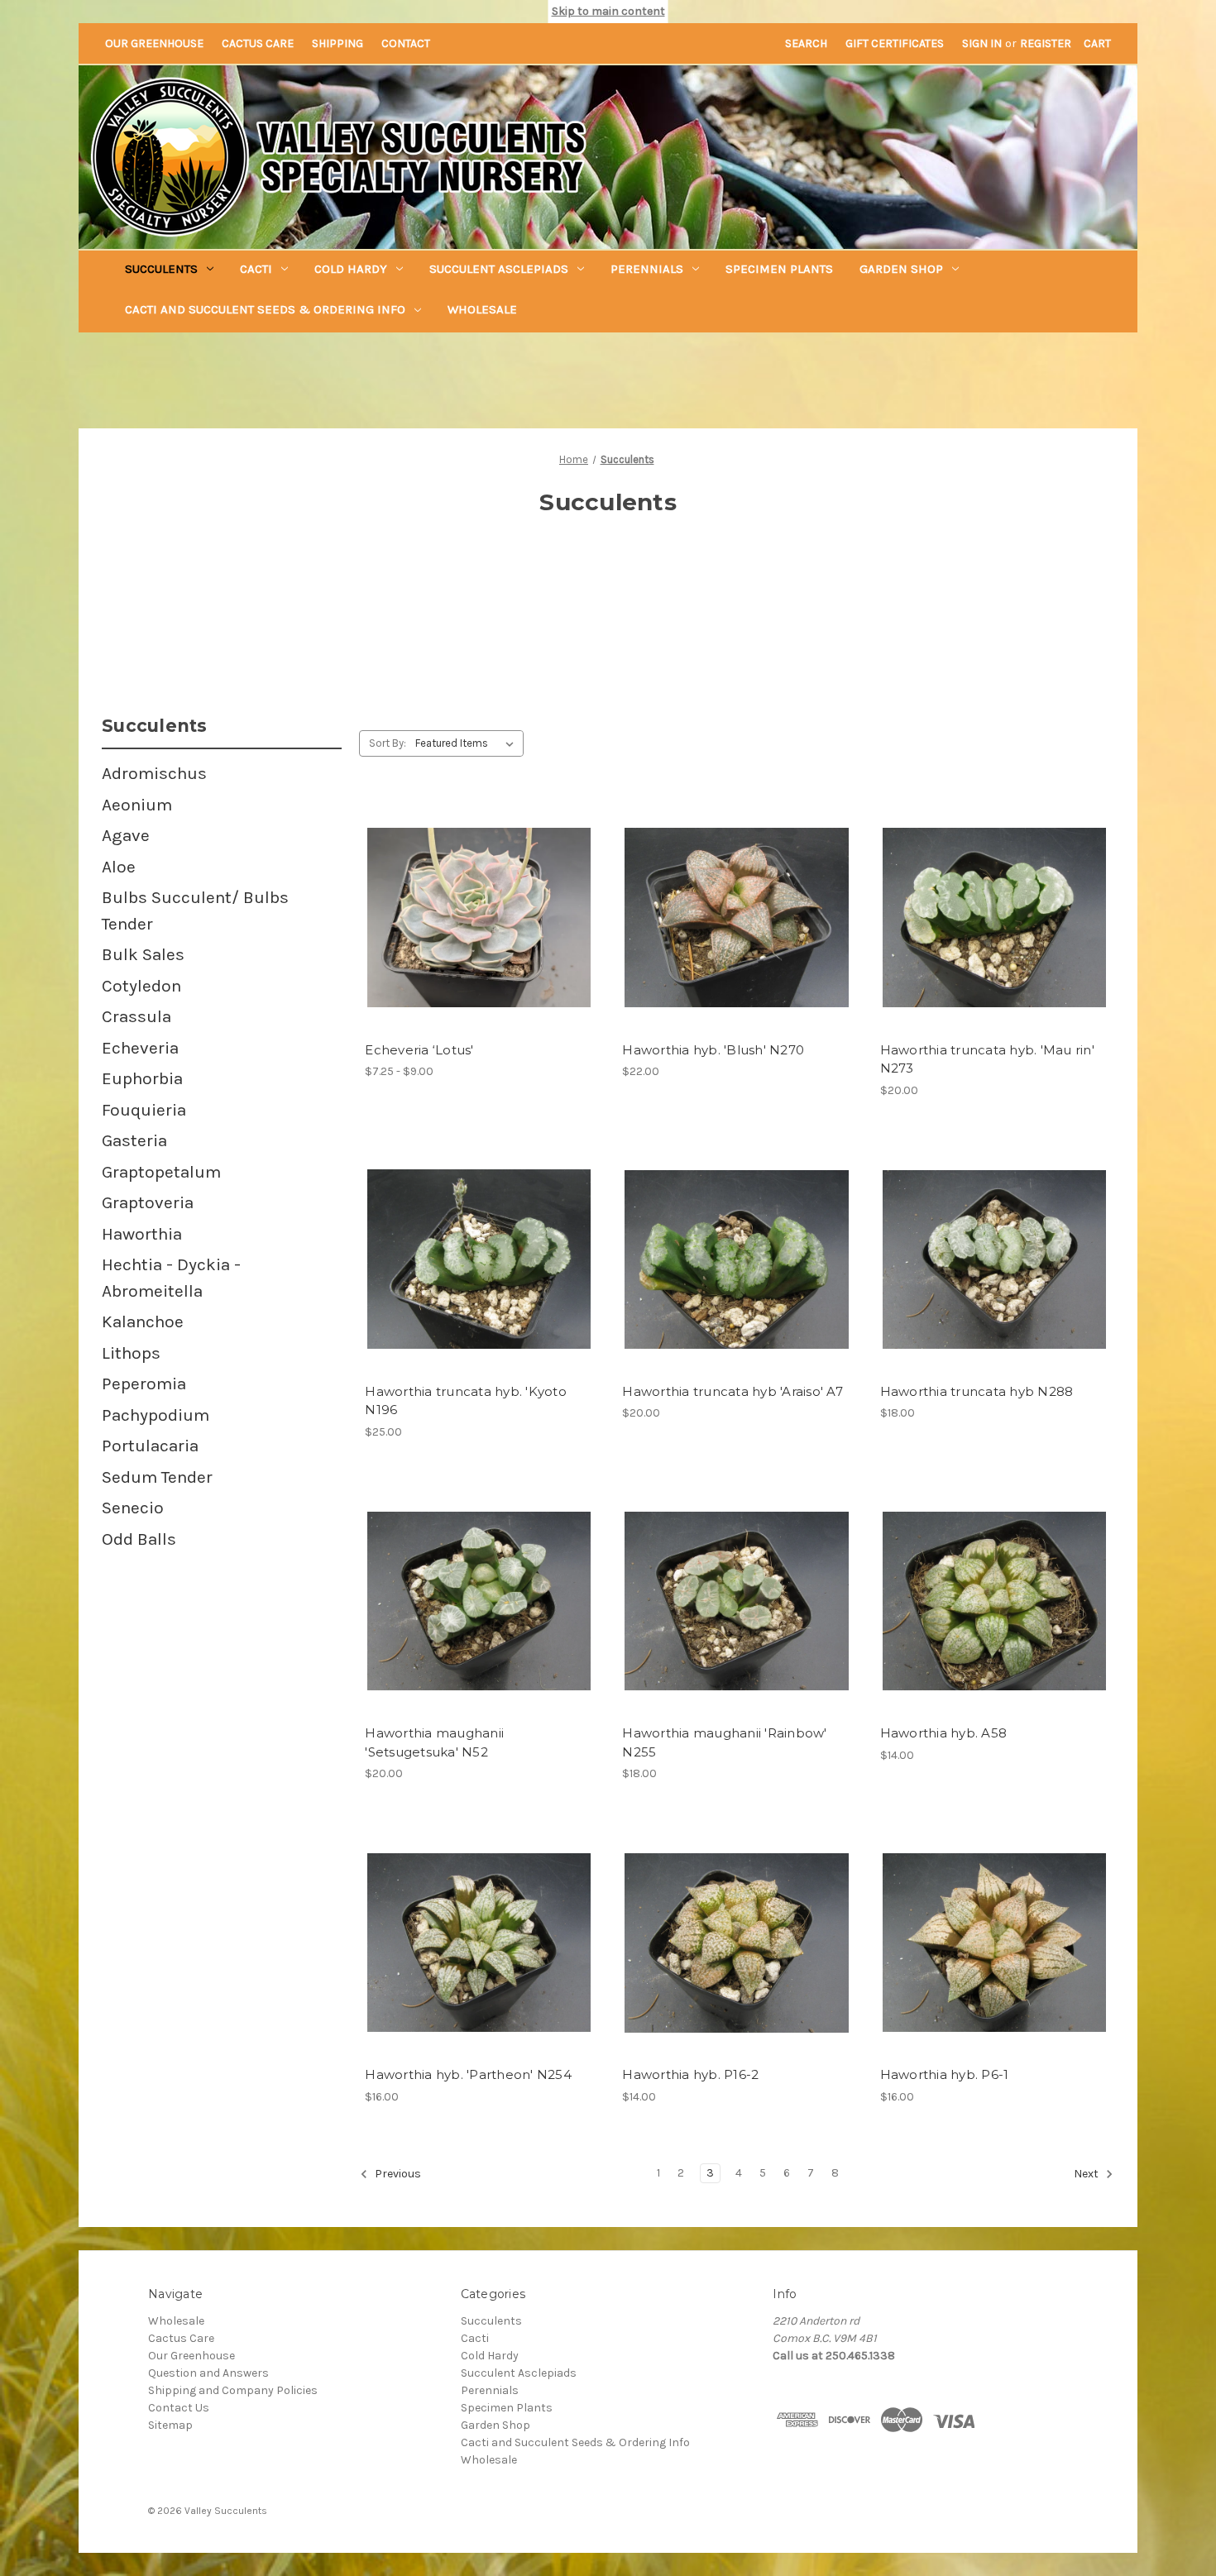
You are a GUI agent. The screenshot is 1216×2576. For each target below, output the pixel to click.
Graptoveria (148, 1202)
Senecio (133, 1508)
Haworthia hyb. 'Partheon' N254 (468, 2074)
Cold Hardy (351, 269)
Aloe (119, 867)
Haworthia (142, 1234)
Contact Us (179, 2408)
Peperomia (144, 1384)
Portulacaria (150, 1446)
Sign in (982, 43)
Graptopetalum (161, 1172)
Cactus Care (258, 43)
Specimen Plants (779, 269)
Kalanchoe (143, 1321)
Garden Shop (901, 269)
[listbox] (468, 743)
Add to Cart (737, 932)
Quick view (465, 903)
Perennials (647, 269)
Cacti (256, 269)
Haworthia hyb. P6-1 (945, 2074)
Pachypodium (156, 1415)
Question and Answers (208, 2373)
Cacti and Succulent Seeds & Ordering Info (265, 309)
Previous (397, 2174)
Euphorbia (142, 1078)
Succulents (161, 269)
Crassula (136, 1016)
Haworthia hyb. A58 (944, 1733)
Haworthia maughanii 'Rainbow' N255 (724, 1742)
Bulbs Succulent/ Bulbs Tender (195, 910)
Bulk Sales (143, 954)
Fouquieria (144, 1110)
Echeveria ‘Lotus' (419, 1050)
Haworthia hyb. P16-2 (690, 2074)
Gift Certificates (895, 43)
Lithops (131, 1353)
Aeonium (137, 805)
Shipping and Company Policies (233, 2390)
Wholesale (482, 309)
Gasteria (134, 1140)
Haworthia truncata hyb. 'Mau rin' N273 (987, 1059)
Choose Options (479, 932)
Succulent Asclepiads (499, 269)
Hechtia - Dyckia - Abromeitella (171, 1278)
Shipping (338, 43)
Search (806, 43)
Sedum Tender (157, 1477)
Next (1087, 2174)
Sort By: (388, 743)
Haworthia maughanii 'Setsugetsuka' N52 (434, 1742)
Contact (406, 43)
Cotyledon (141, 986)
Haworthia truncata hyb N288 (977, 1391)
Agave (126, 835)
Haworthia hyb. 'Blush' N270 (713, 1050)
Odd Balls (139, 1539)
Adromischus (154, 773)
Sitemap (170, 2425)
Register (1046, 43)
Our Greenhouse (154, 43)
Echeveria (140, 1048)
